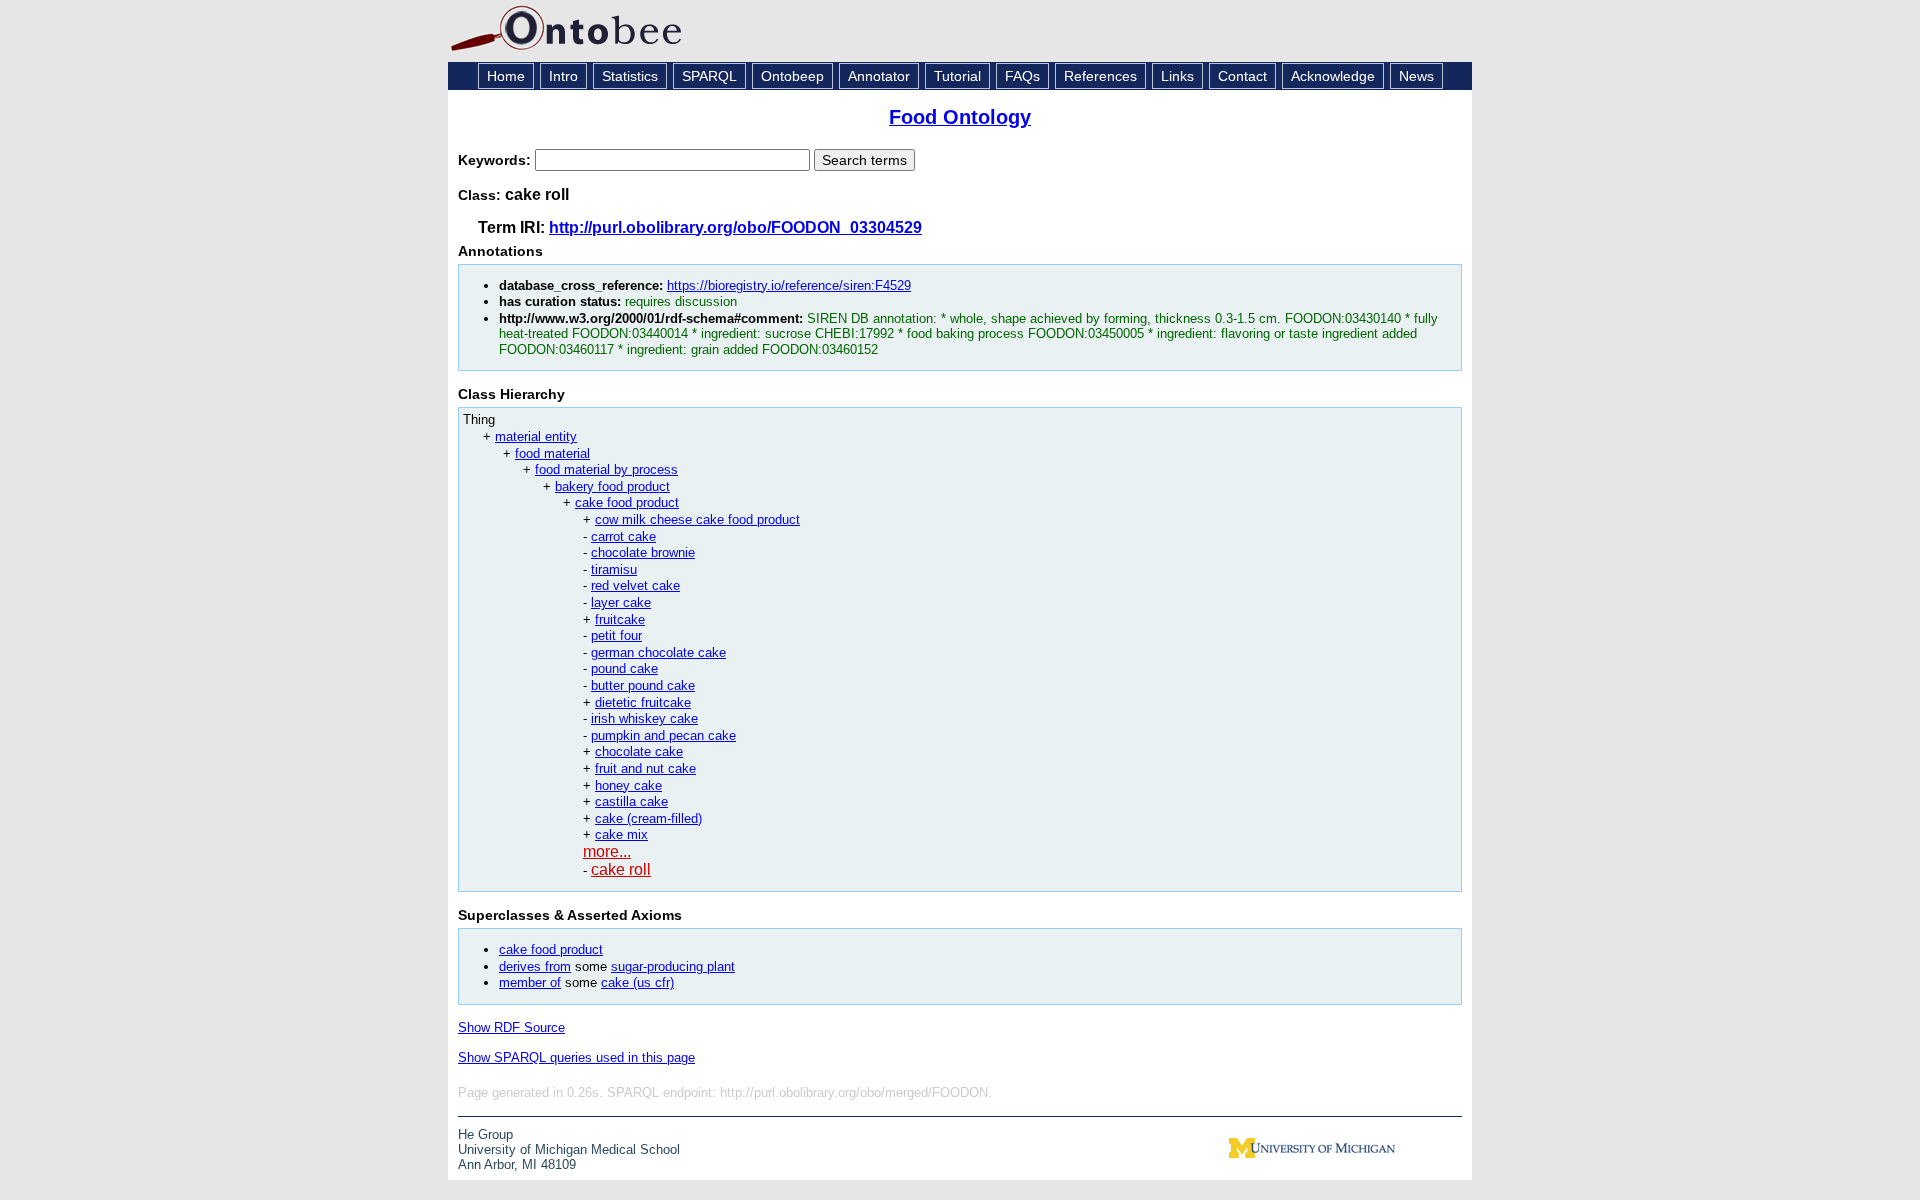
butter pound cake (643, 685)
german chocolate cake (658, 652)
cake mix (621, 834)
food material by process (606, 469)
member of (530, 982)
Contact (1242, 76)
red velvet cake (635, 585)
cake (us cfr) (637, 982)
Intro (563, 76)
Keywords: (496, 160)
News (1416, 76)
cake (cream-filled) (648, 818)
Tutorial (957, 76)
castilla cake (631, 801)
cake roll (621, 869)
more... (607, 851)
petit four (616, 635)
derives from (535, 966)
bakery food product (612, 486)
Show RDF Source (511, 1027)
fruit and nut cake (645, 768)
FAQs (1022, 76)
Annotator (879, 76)
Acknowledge (1333, 76)
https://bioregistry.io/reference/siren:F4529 (789, 285)
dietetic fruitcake (643, 702)
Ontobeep (792, 76)
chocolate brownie (643, 552)
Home (506, 76)
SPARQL (709, 76)
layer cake (621, 602)
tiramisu (614, 569)
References (1100, 76)
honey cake (628, 785)
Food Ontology (960, 117)
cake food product (627, 502)
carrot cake (623, 536)
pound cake (624, 668)
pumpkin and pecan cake (663, 735)
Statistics (630, 76)
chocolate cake (639, 751)
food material (552, 453)
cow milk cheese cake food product (697, 519)
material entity (536, 436)
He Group (485, 1134)
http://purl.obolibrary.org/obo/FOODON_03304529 (735, 227)
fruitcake (620, 619)
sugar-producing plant (673, 966)
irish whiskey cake (644, 718)
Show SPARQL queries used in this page (576, 1057)
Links (1177, 76)
